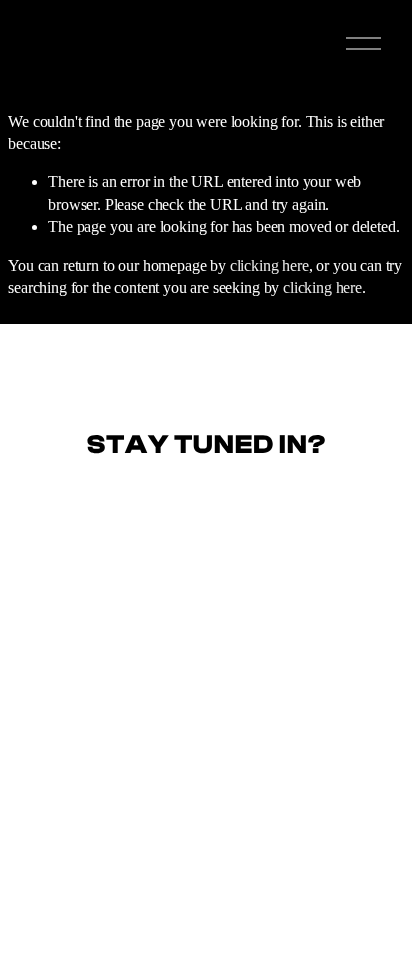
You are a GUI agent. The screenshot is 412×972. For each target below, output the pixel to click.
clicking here (269, 265)
